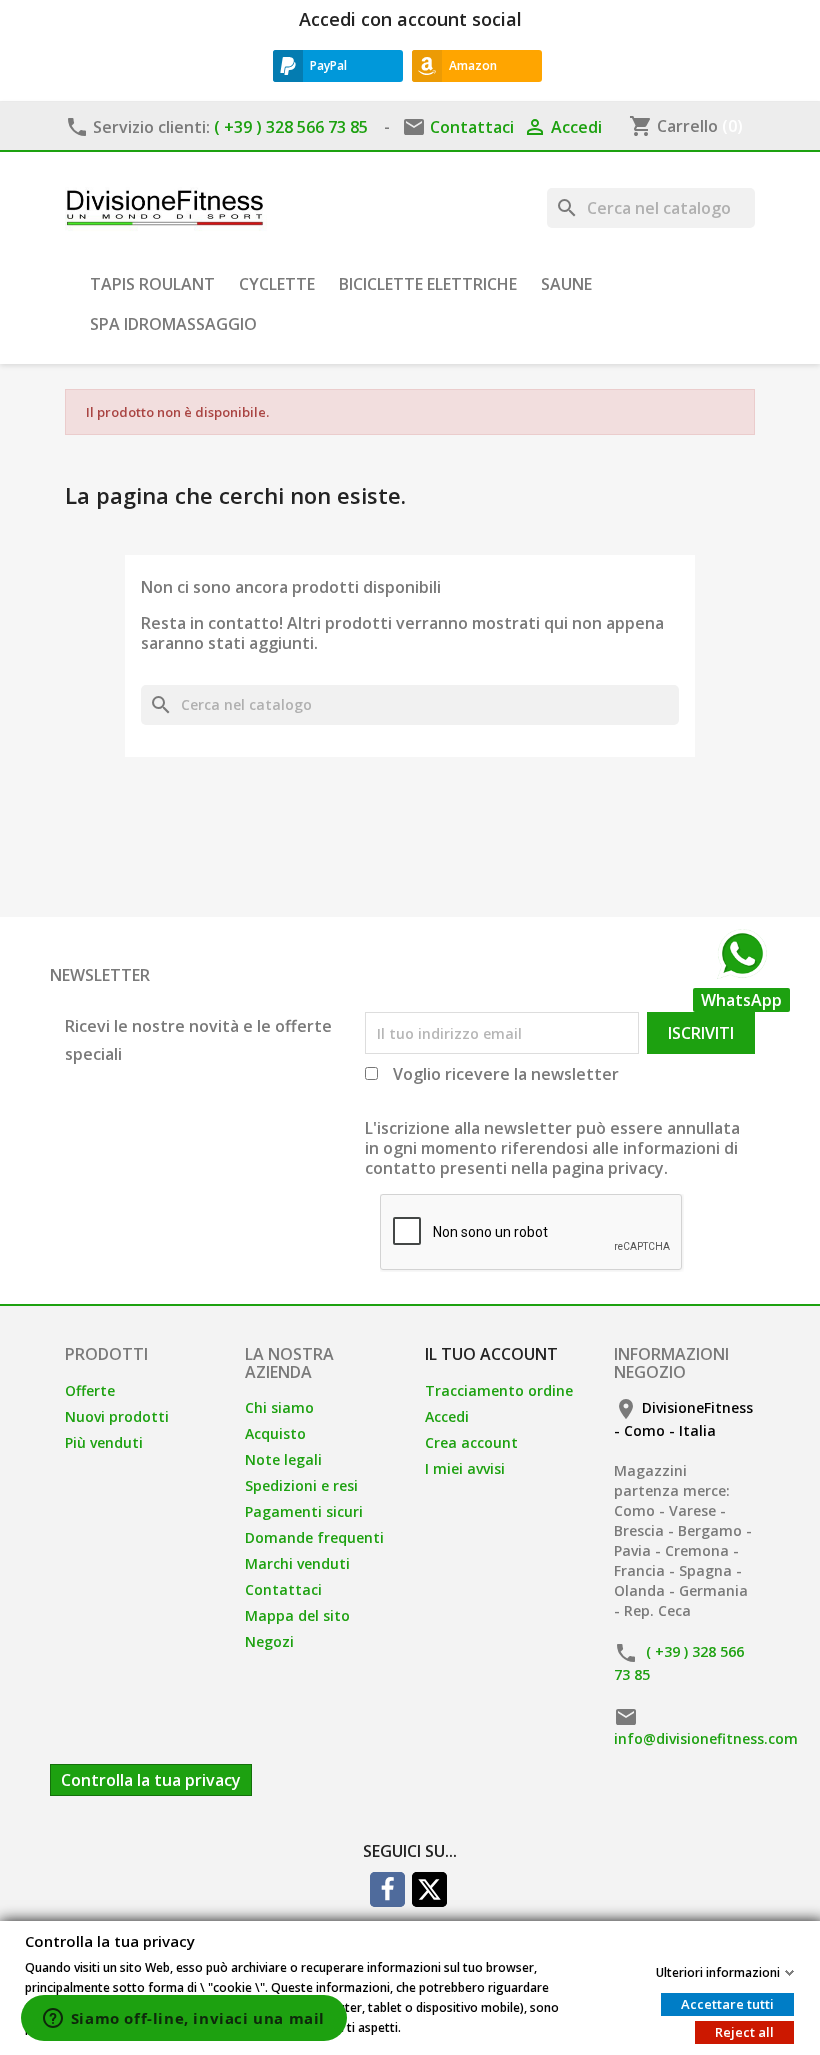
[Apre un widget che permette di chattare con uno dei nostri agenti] (183, 2020)
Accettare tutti (727, 2003)
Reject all (744, 2031)
